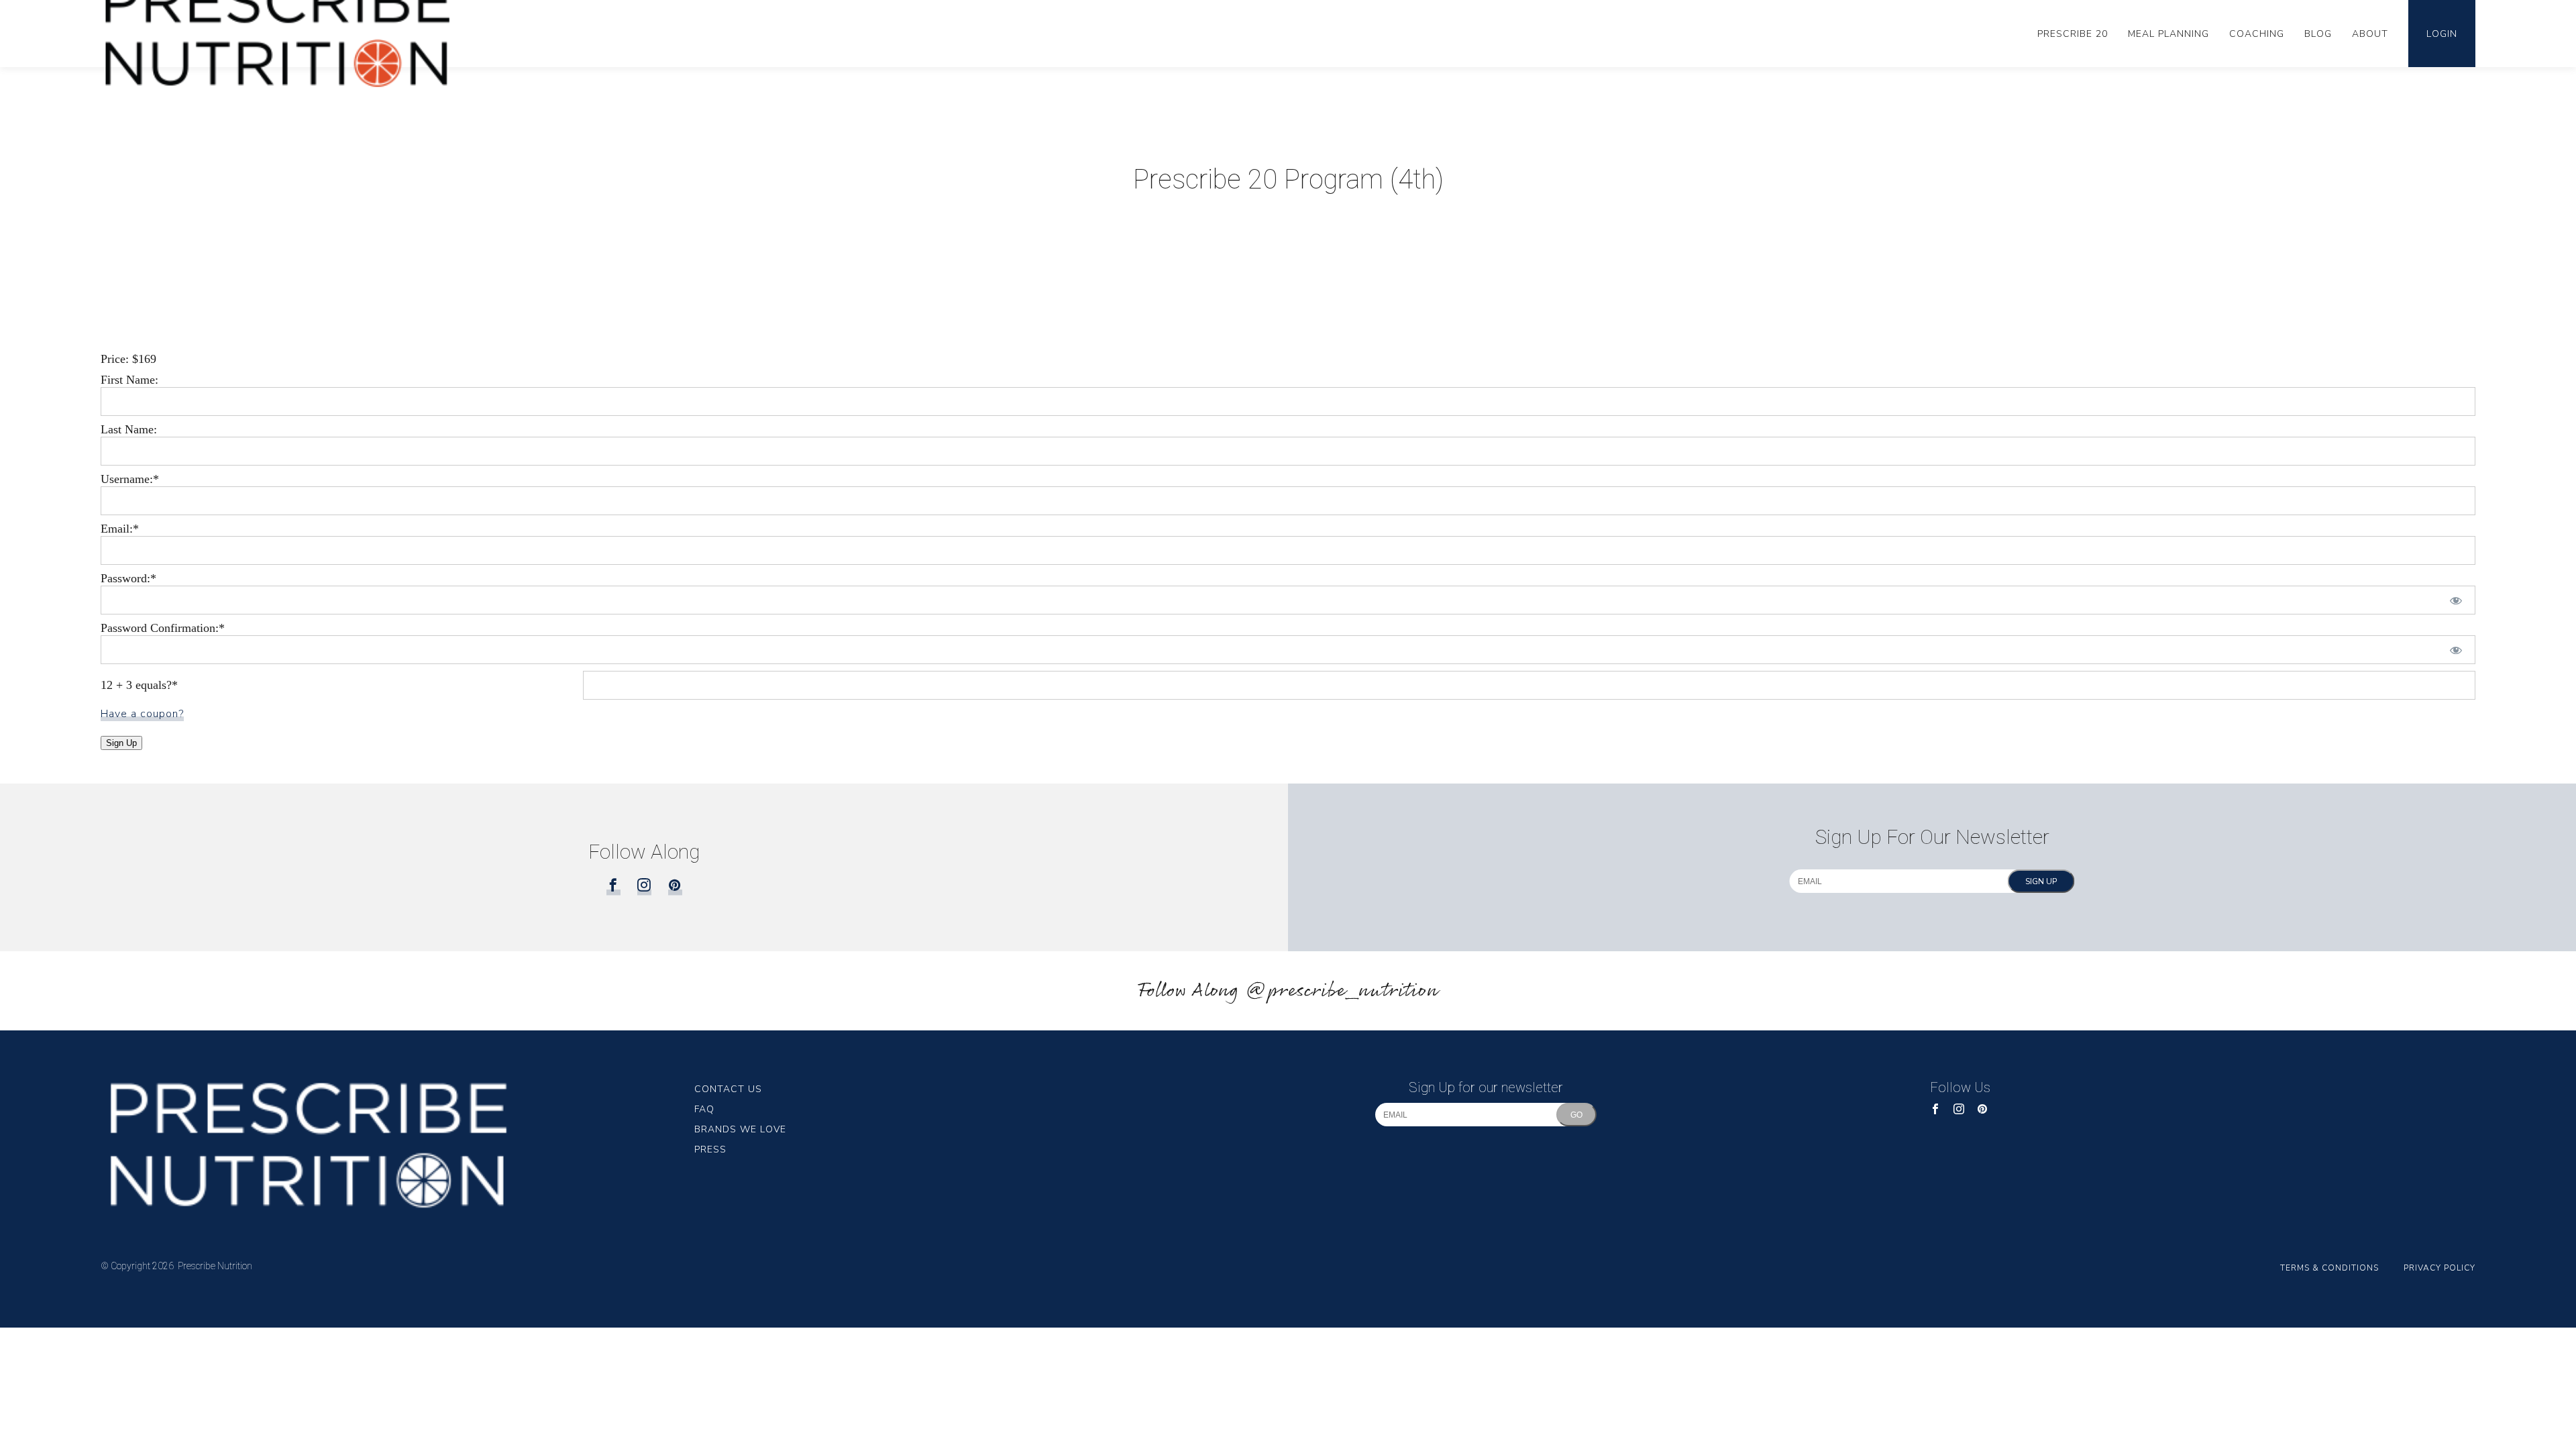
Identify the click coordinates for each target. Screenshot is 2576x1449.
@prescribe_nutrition (1342, 991)
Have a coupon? (142, 714)
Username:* (130, 479)
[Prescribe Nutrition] (397, 1144)
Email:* (120, 529)
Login (2442, 34)
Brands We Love (740, 1129)
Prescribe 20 (2073, 34)
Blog (2318, 34)
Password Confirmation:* (163, 628)
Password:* (128, 578)
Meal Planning (2168, 34)
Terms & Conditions (2329, 1268)
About (2370, 34)
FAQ (704, 1109)
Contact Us (728, 1089)
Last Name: (129, 429)
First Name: (129, 380)
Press (710, 1149)
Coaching (2257, 34)
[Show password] (2456, 600)
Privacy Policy (2439, 1268)
